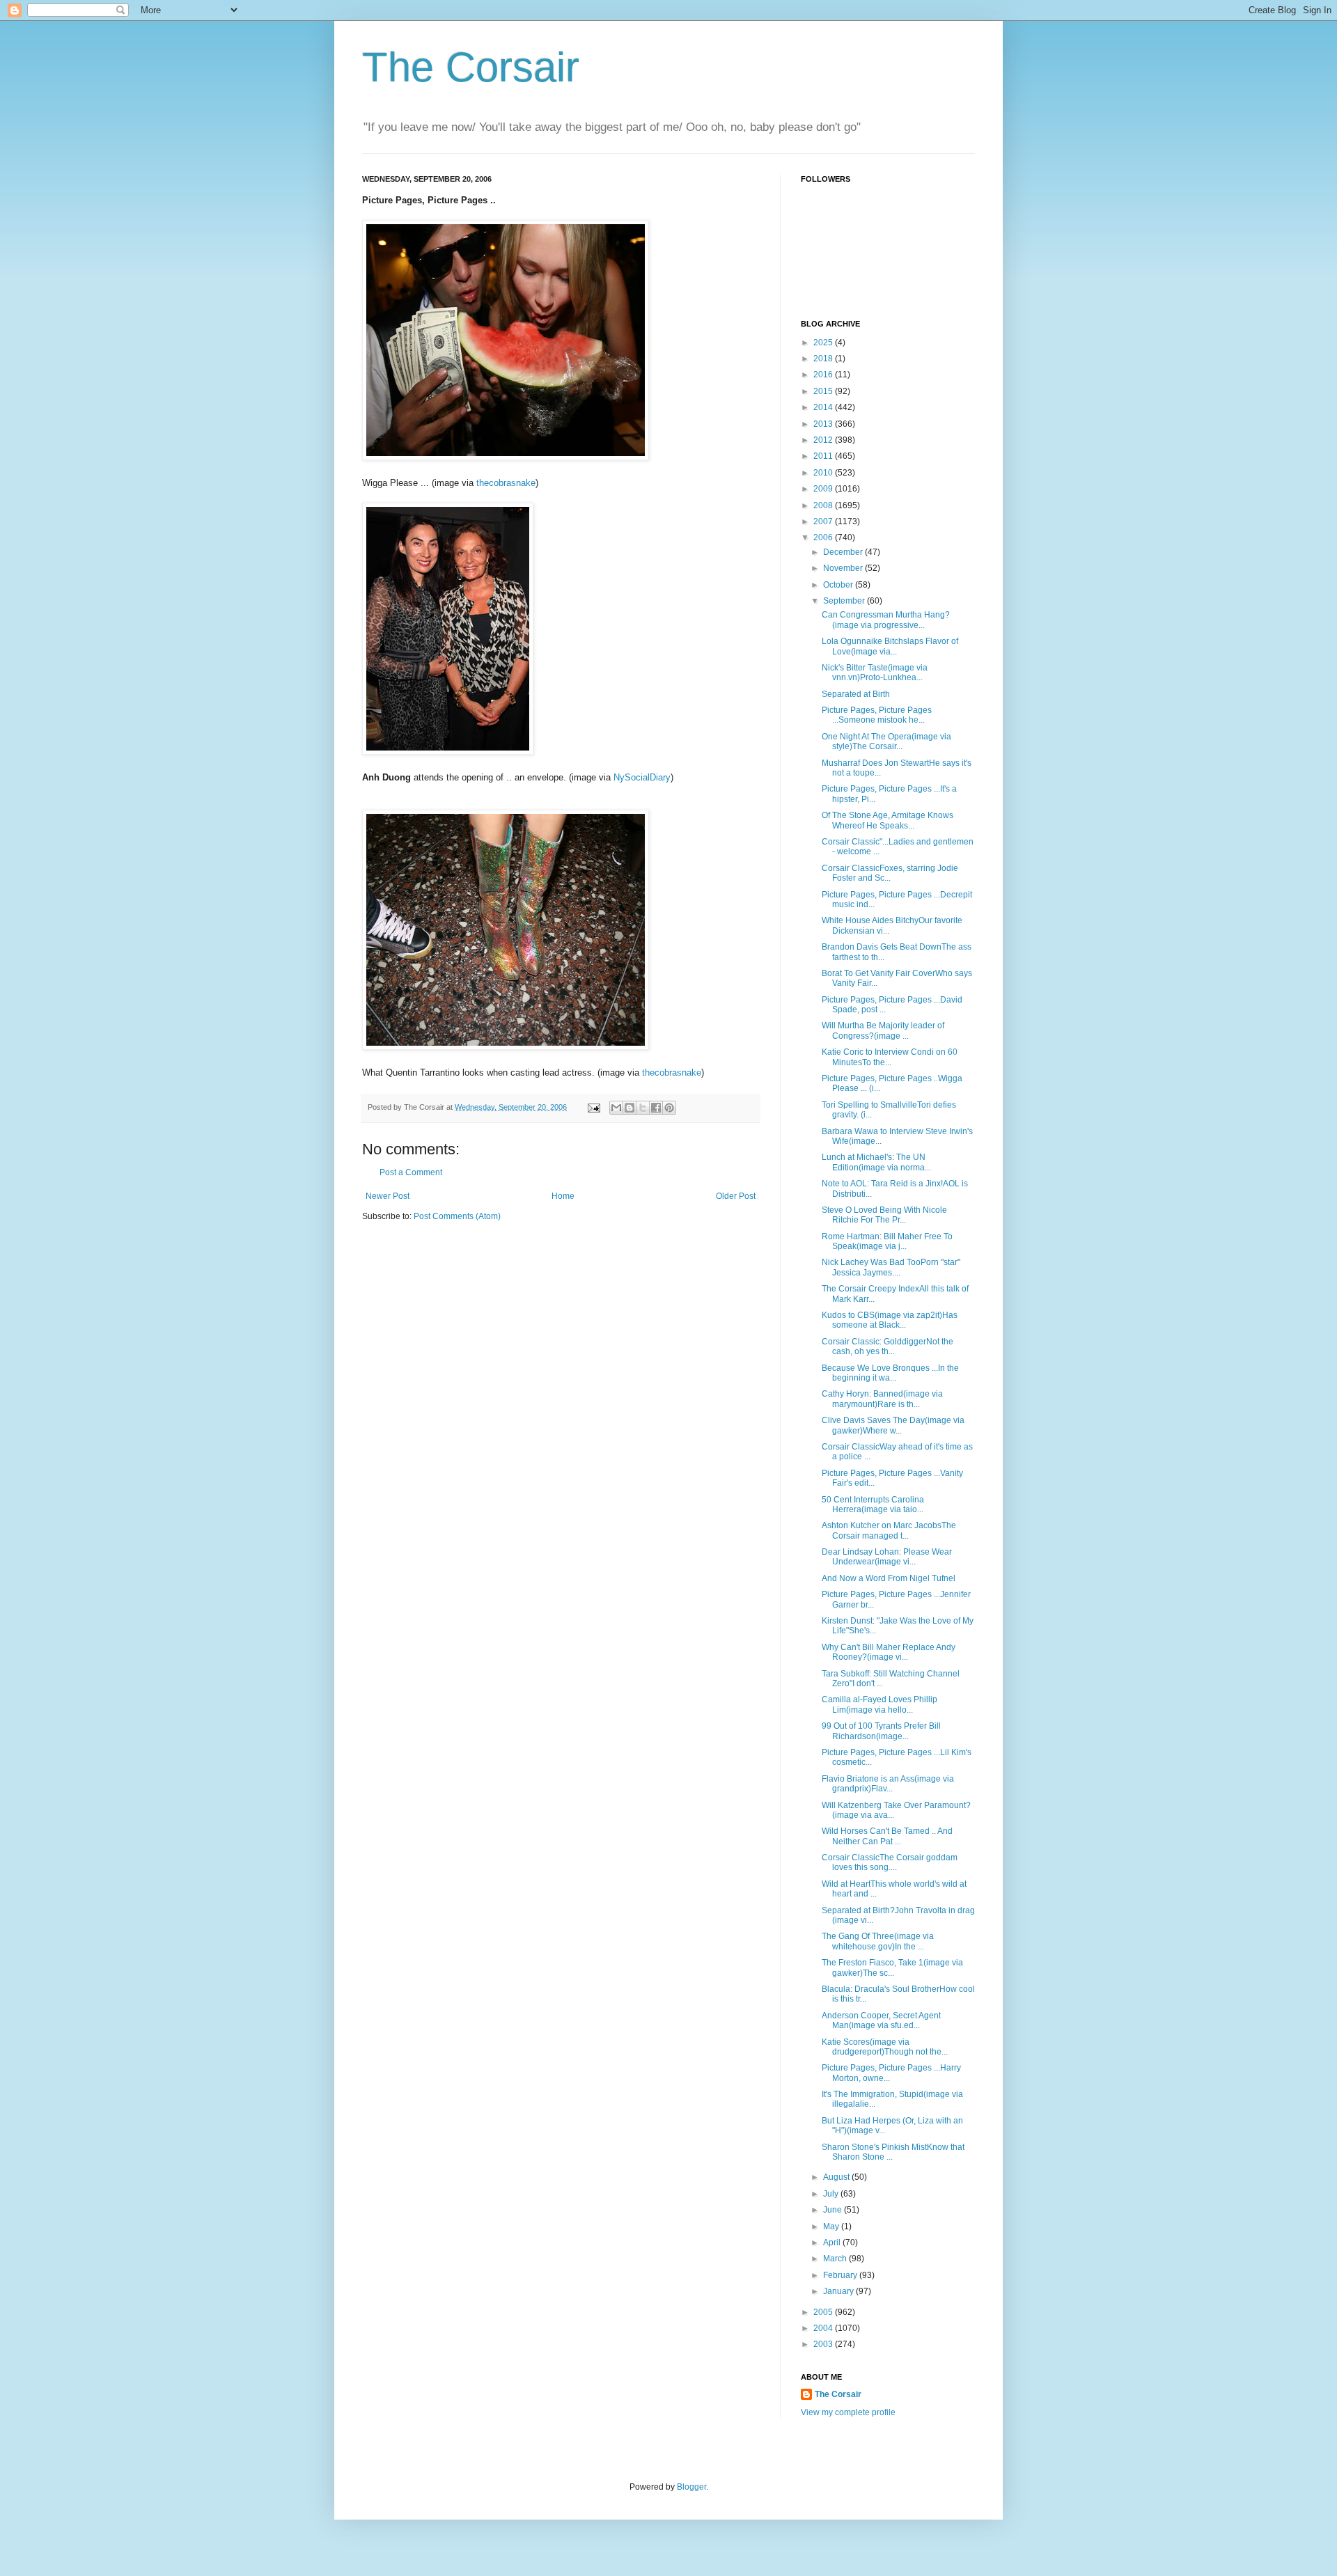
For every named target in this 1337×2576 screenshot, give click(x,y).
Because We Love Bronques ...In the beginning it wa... (890, 1373)
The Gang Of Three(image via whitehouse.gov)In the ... (878, 1941)
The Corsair (471, 67)
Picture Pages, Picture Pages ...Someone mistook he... (877, 715)
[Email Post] (593, 1107)
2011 (824, 456)
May (832, 2226)
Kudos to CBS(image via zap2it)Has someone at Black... (890, 1320)
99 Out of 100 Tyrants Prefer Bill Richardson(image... (881, 1731)
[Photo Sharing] (506, 457)
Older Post (736, 1196)
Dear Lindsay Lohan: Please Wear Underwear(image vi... (887, 1557)
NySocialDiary (642, 777)
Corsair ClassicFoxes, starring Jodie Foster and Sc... (890, 873)
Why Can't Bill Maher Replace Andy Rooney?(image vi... (889, 1652)
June (834, 2210)
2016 (824, 375)
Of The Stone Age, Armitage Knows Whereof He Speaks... (888, 820)
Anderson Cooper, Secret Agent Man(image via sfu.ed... (881, 2020)
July (832, 2194)
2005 (824, 2312)
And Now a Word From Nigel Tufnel (889, 1578)
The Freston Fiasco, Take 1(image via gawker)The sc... (892, 1968)
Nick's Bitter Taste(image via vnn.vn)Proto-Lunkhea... (875, 673)
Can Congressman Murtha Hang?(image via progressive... (886, 620)
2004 (824, 2328)
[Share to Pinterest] (669, 1108)
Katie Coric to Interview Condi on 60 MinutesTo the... (890, 1057)
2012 (824, 440)
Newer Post (388, 1196)
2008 (824, 505)
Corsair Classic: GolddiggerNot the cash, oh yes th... (888, 1346)
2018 (824, 359)
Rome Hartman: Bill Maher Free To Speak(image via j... (887, 1241)
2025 (824, 343)
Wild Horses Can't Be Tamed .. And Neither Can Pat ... (887, 1836)
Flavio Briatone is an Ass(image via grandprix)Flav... (888, 1784)
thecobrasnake (506, 483)
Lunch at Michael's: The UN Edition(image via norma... (876, 1162)
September (845, 601)
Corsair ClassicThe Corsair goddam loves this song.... (890, 1862)
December (844, 552)
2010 (824, 473)
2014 (824, 407)
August (837, 2177)
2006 (824, 537)
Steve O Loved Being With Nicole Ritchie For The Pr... (884, 1215)
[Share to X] (643, 1108)
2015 (824, 391)
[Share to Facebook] (656, 1108)
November (844, 568)
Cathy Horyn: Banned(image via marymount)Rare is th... (882, 1399)
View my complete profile (848, 2412)
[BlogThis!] (630, 1108)
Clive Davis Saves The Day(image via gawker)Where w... (893, 1425)
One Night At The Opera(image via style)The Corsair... (886, 741)
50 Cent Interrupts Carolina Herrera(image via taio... (873, 1505)
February (841, 2275)
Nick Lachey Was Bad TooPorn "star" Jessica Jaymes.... (891, 1267)
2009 (824, 489)
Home (563, 1196)
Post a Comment (411, 1172)
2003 (824, 2344)
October (839, 585)
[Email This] (616, 1108)
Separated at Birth (856, 694)
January (839, 2291)
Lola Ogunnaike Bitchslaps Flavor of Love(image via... (890, 646)
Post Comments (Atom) (457, 1216)
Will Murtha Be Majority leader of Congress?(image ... (883, 1030)
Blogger (691, 2487)
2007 (824, 521)
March (836, 2259)
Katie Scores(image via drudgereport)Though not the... (885, 2047)
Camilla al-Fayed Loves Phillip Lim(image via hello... (879, 1704)
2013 (824, 424)
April (833, 2243)
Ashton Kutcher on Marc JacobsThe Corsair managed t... (889, 1530)
